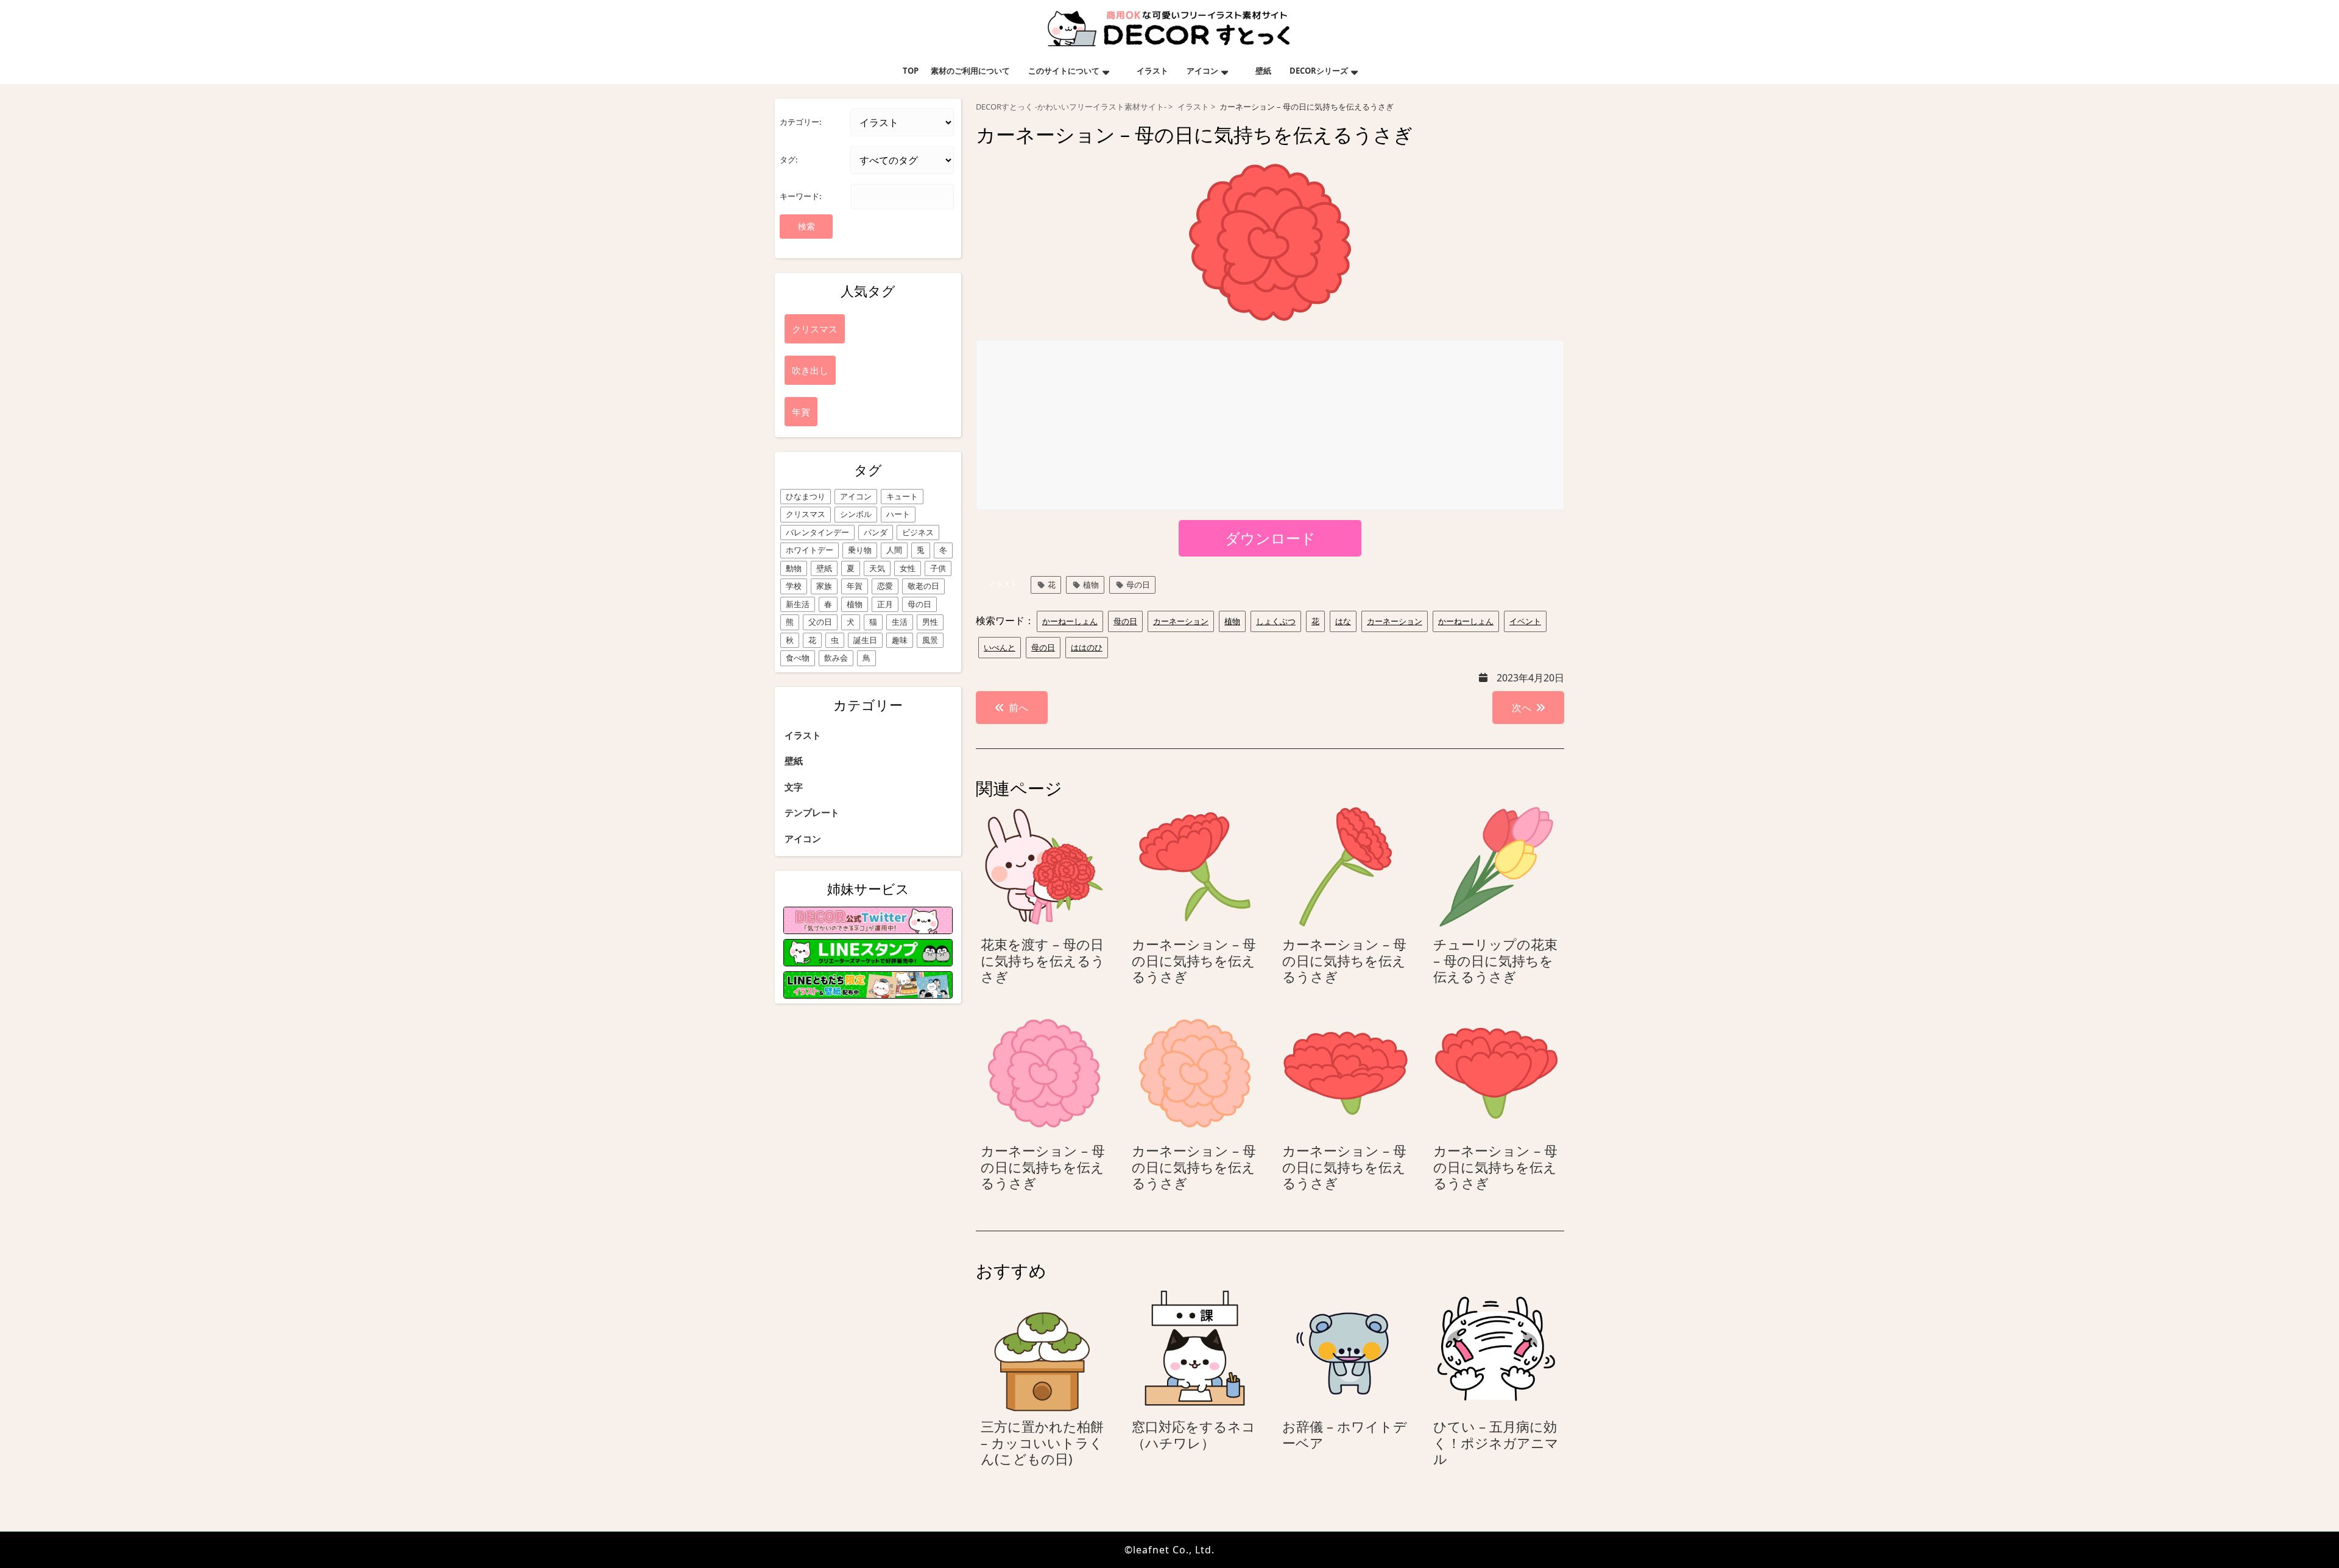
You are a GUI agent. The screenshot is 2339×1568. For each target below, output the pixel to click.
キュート (902, 496)
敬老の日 (923, 586)
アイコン (1202, 71)
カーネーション (1181, 621)
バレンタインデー (817, 532)
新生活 (798, 604)
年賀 (855, 586)
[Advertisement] (1271, 426)
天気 (877, 568)
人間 (894, 550)
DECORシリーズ (1319, 71)
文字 (794, 787)
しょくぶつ (1276, 621)
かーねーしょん (1070, 621)
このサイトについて (1064, 71)
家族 (824, 586)
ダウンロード (1270, 538)
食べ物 (798, 658)
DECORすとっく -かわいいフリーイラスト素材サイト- (1071, 107)
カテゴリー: (800, 122)
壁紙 (1263, 71)
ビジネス (918, 532)
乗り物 (860, 550)
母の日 (919, 604)
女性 (908, 568)
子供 (938, 568)
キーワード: (800, 196)
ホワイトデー (810, 550)
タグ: (788, 160)
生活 (900, 622)
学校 (794, 586)
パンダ (876, 532)
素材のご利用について (970, 71)
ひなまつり (806, 496)
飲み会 (836, 658)
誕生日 (865, 640)
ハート (898, 514)
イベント (1525, 621)
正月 (885, 604)
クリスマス (806, 514)
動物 (794, 568)
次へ (1522, 708)
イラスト (1152, 71)
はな (1343, 621)
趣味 (900, 640)
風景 (930, 640)
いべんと (1000, 647)
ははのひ (1087, 647)
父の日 (820, 622)
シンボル (856, 514)
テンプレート (812, 812)
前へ (1018, 708)
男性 (930, 622)
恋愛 (885, 586)
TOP (911, 71)
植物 (855, 604)
